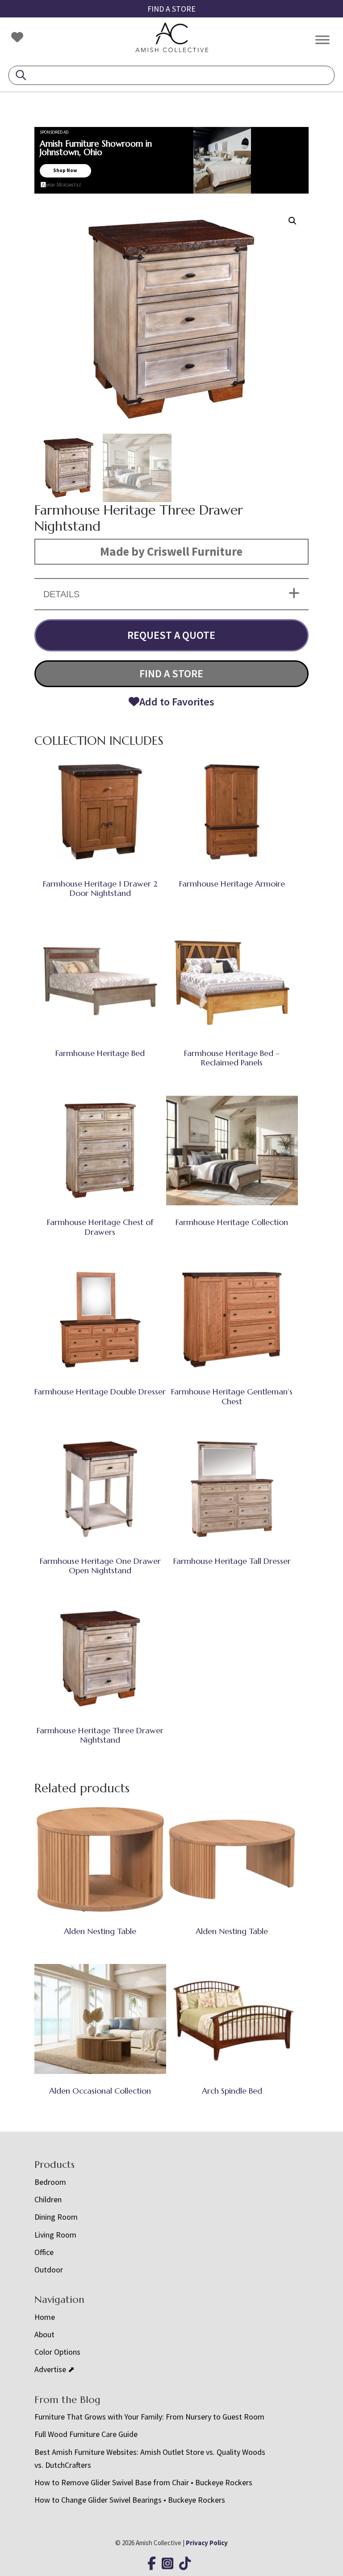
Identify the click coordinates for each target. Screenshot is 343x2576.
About (44, 2334)
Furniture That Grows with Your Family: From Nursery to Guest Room (149, 2417)
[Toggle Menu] (322, 40)
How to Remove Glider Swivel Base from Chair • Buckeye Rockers (143, 2482)
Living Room (55, 2235)
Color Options (57, 2352)
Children (48, 2199)
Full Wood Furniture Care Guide (86, 2434)
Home (45, 2317)
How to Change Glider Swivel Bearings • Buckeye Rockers (130, 2500)
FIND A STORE (171, 9)
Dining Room (56, 2217)
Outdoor (49, 2270)
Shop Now (65, 170)
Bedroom (50, 2182)
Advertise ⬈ (54, 2369)
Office (44, 2252)
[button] (293, 221)
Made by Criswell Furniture (171, 551)
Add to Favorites (177, 702)
